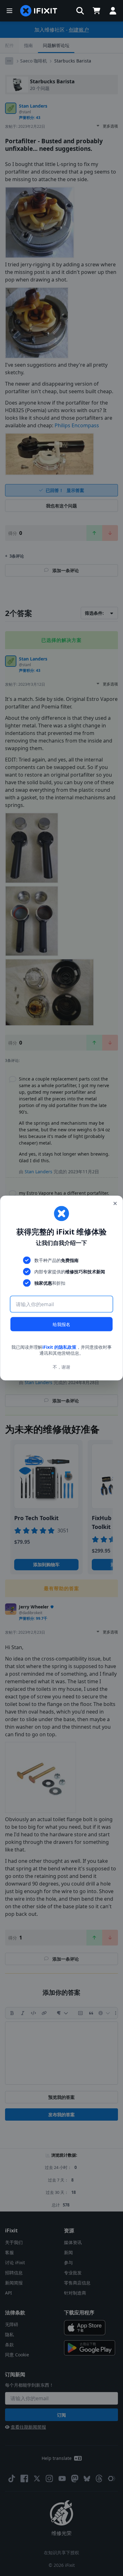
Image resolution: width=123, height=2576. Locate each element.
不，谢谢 (61, 1367)
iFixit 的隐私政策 (59, 1347)
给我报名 (61, 1324)
